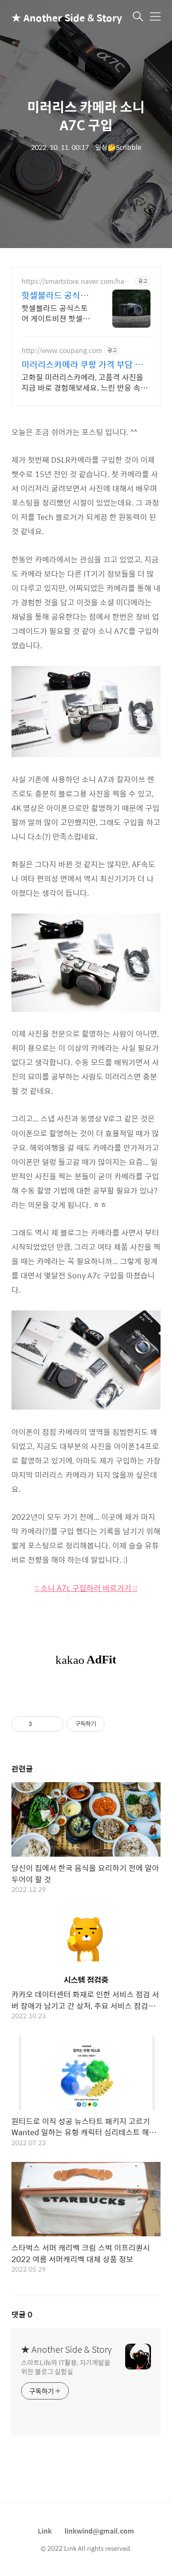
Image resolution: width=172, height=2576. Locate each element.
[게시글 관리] (53, 1724)
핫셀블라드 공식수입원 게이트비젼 (55, 295)
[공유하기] (41, 1724)
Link (45, 2531)
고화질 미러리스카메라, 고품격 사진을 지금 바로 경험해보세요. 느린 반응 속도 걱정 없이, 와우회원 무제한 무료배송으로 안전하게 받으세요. (85, 382)
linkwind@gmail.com (99, 2531)
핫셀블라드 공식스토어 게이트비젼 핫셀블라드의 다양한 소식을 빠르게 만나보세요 (56, 313)
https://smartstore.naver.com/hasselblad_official (76, 281)
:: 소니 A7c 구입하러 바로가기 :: (86, 1588)
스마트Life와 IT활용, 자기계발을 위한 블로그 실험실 (66, 2367)
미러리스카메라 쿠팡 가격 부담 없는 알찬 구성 (82, 364)
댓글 (22, 2314)
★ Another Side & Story (59, 17)
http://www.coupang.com (62, 350)
